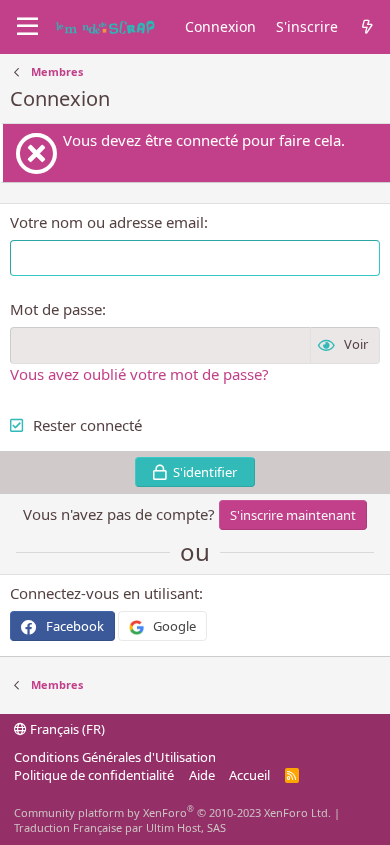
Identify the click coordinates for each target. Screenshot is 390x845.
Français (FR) (66, 729)
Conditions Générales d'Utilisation (115, 757)
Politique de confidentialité (94, 775)
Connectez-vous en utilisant (104, 593)
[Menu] (27, 27)
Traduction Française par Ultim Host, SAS (120, 827)
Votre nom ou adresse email (107, 222)
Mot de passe (56, 309)
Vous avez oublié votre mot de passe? (139, 374)
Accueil (249, 775)
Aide (202, 775)
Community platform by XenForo (172, 812)
